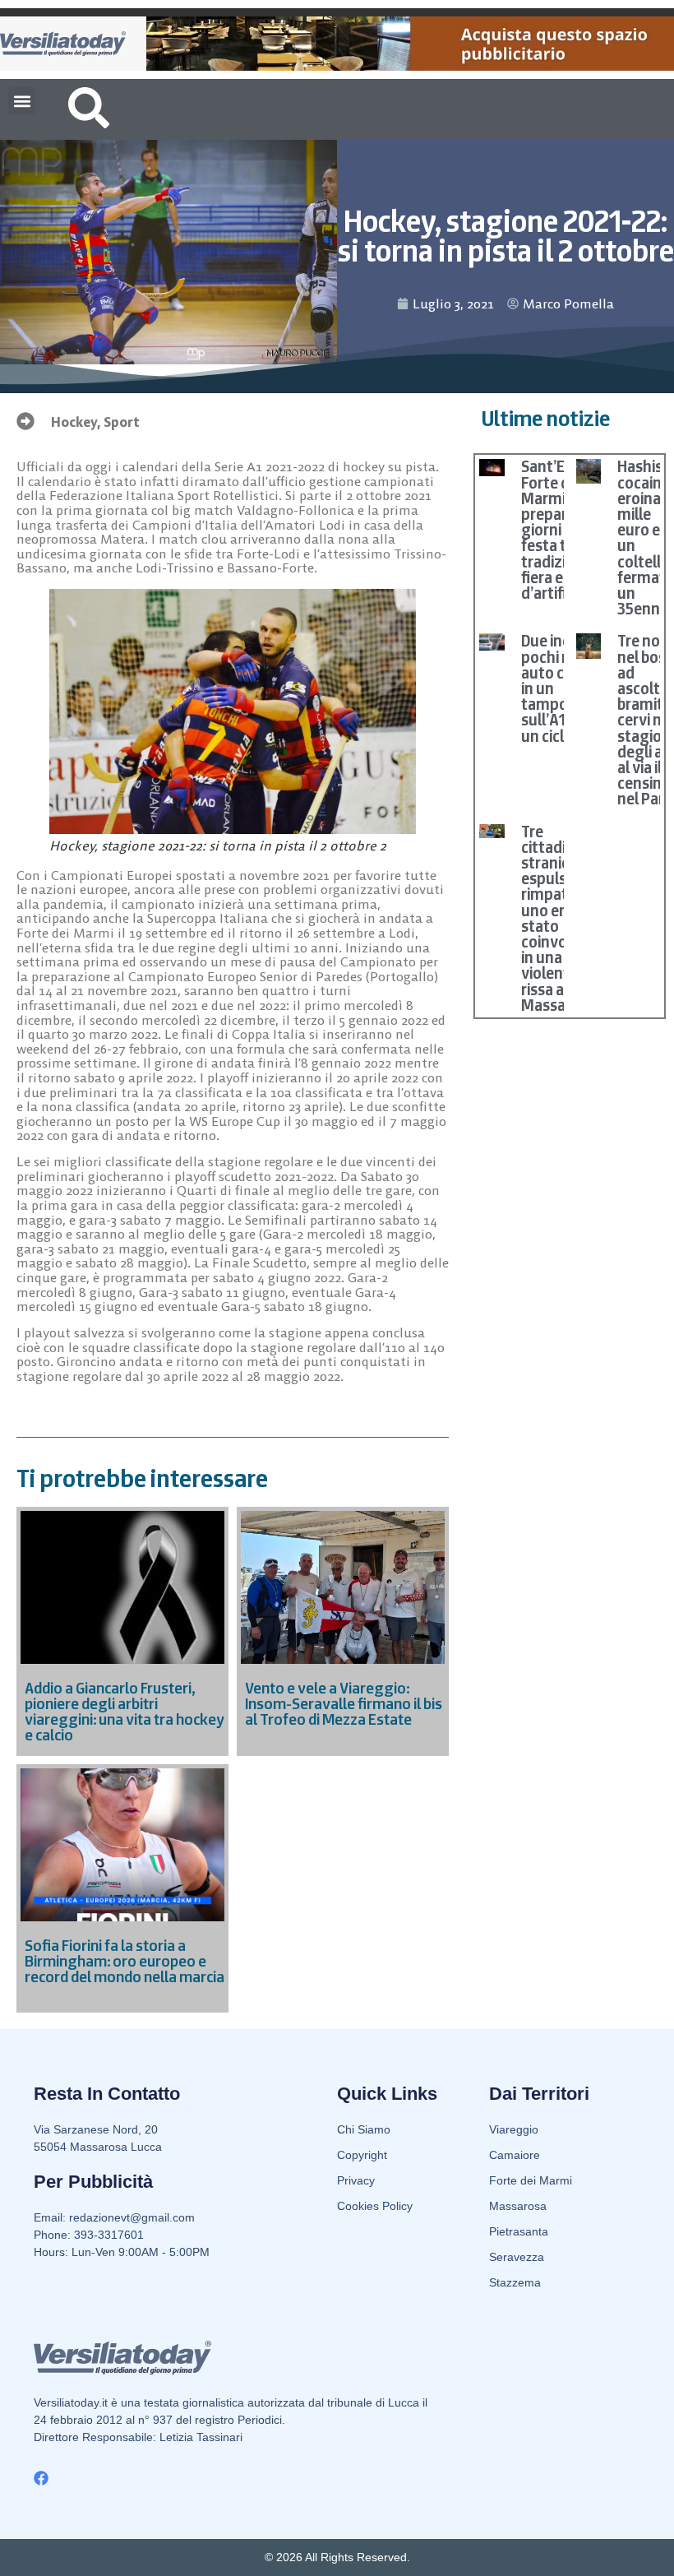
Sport (122, 422)
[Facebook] (41, 2478)
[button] (22, 101)
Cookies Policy (375, 2206)
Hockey (74, 422)
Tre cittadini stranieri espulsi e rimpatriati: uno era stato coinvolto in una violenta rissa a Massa (560, 918)
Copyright (362, 2155)
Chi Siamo (364, 2129)
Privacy (356, 2180)
